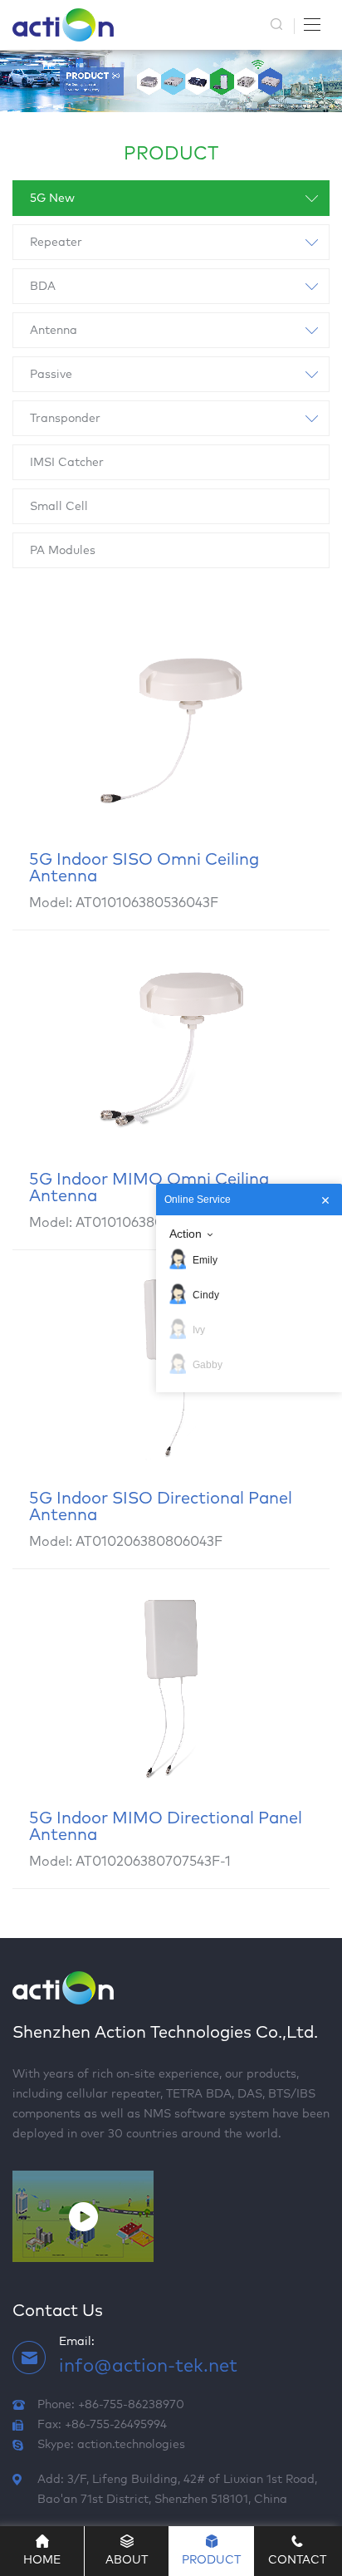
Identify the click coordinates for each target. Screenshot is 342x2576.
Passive (51, 375)
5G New (52, 199)
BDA (43, 287)
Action (186, 1234)
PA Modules (63, 551)
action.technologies (131, 2445)
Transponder (65, 419)
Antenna (54, 331)
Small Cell (59, 507)
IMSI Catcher (67, 463)
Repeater (56, 243)
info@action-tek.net (148, 2367)
